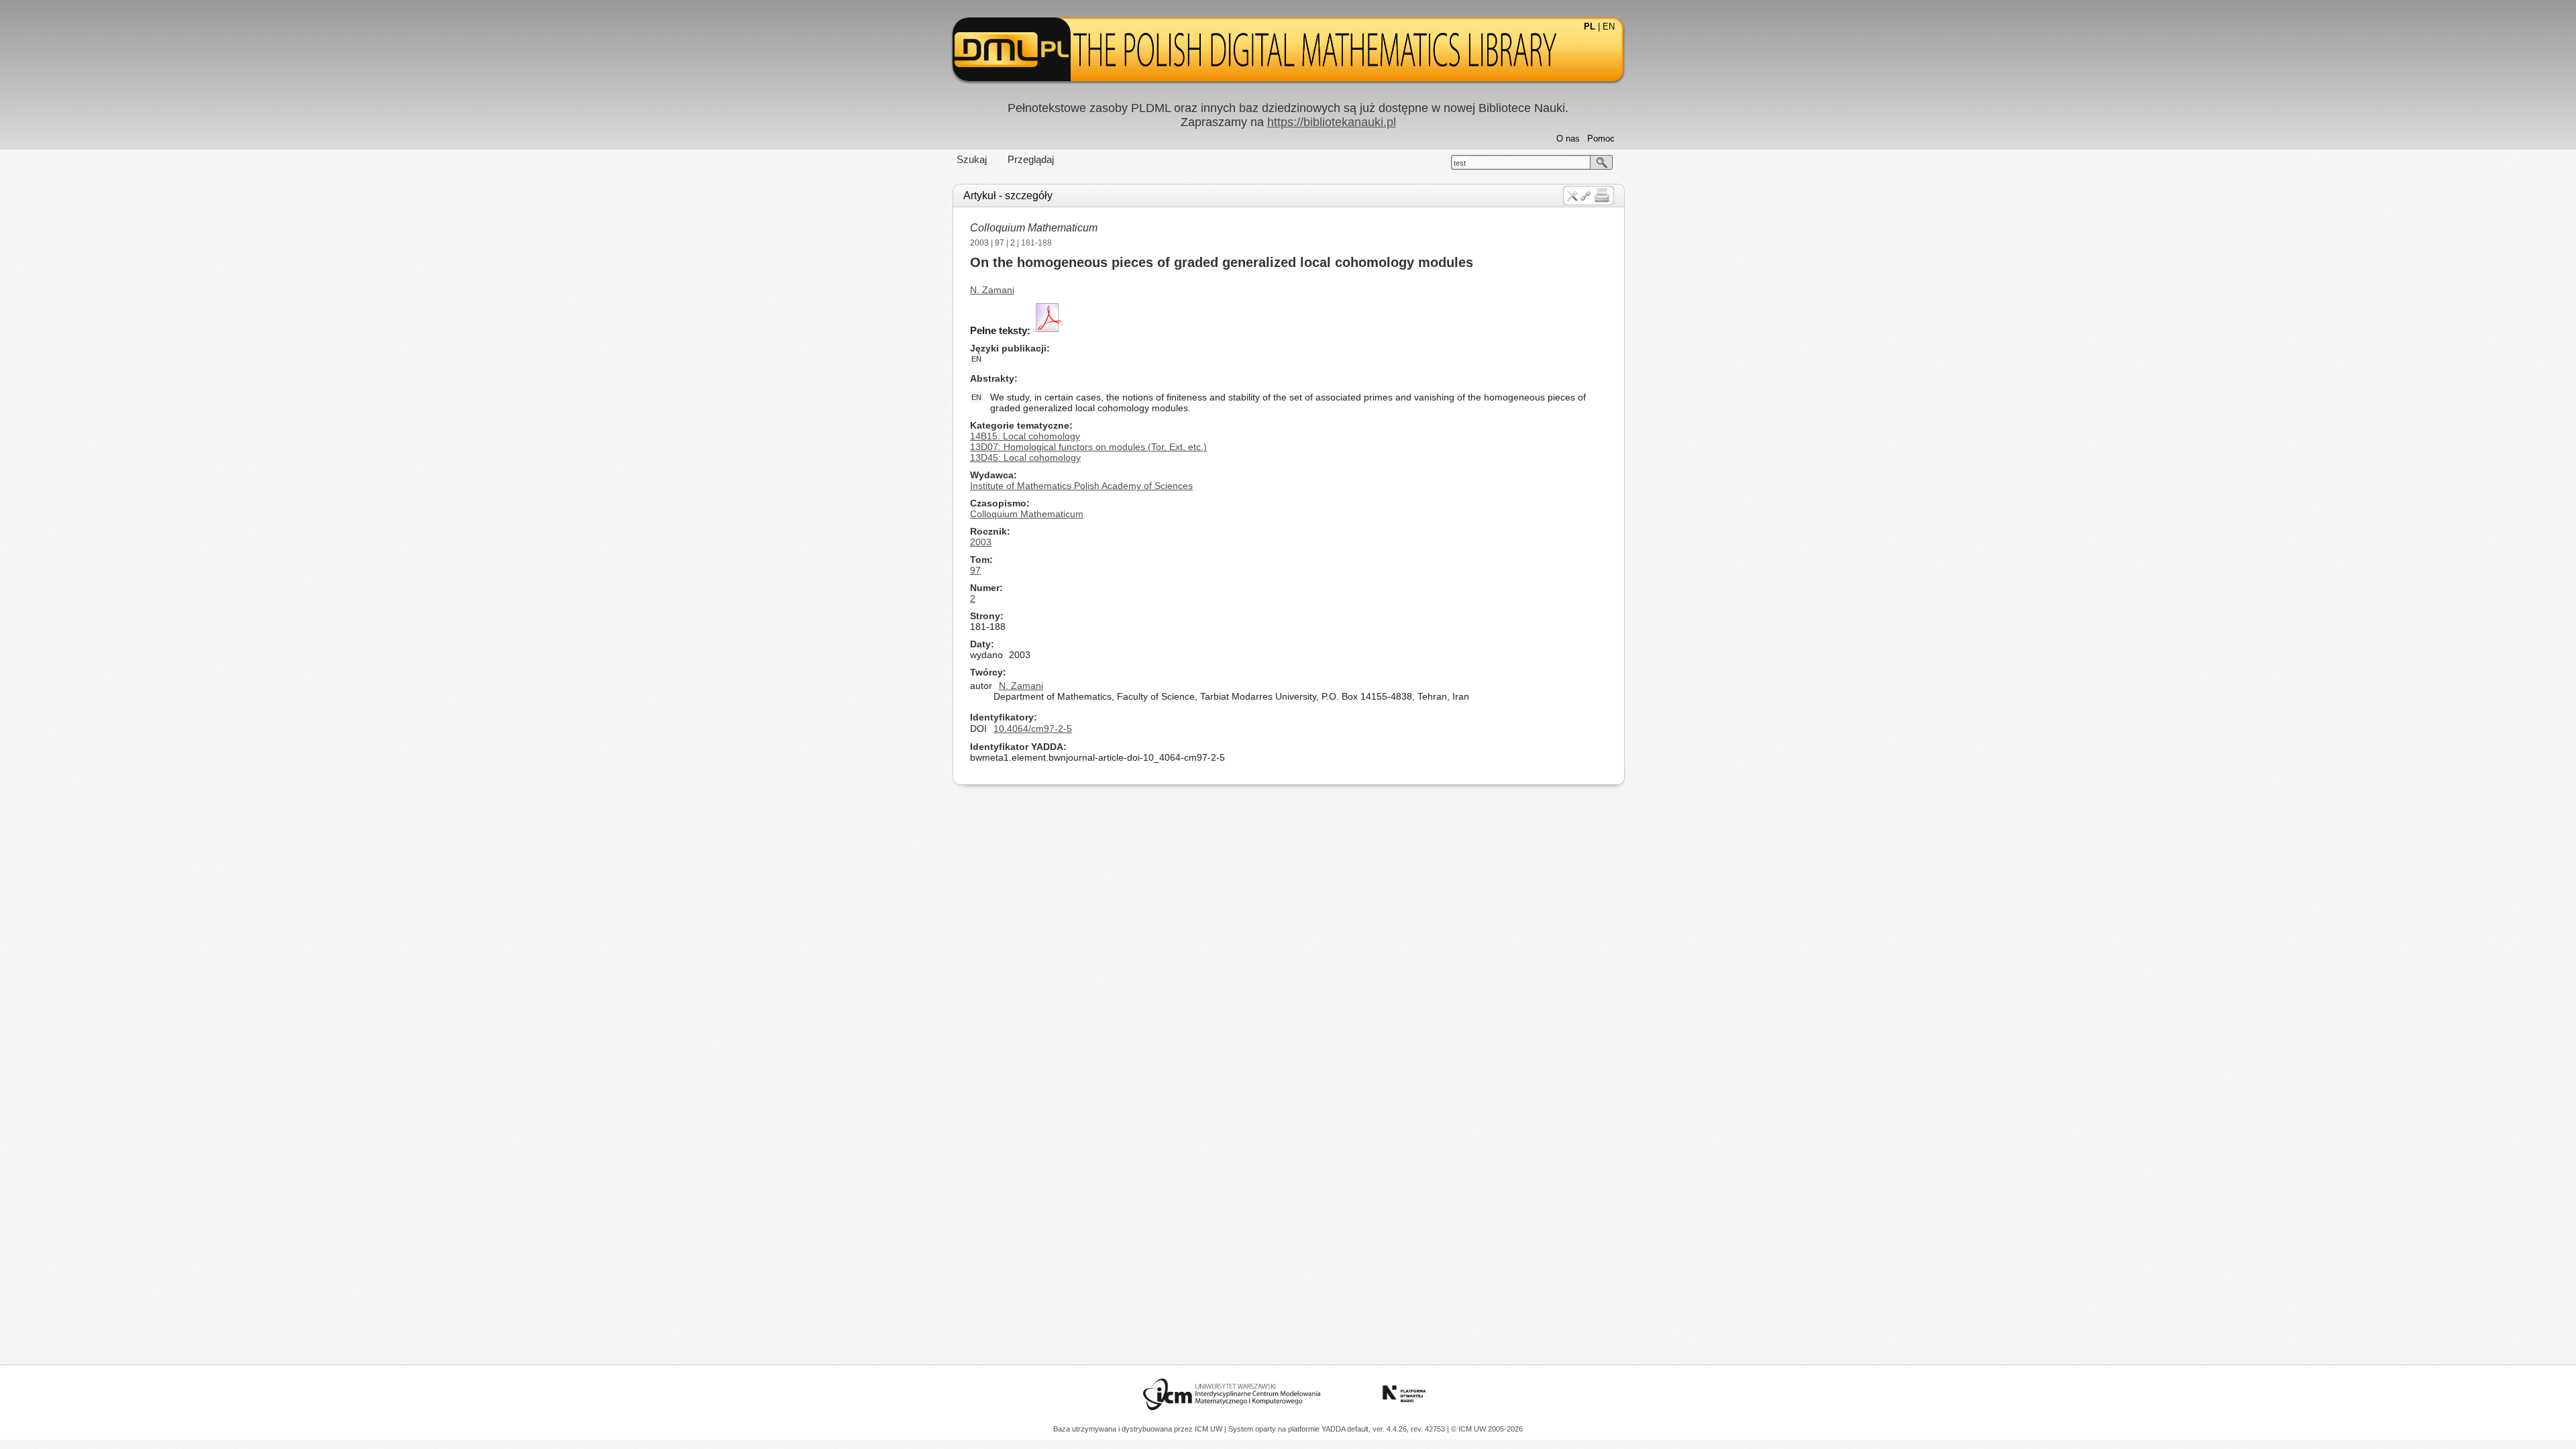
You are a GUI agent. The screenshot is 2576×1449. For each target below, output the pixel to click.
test (1460, 163)
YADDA (1334, 1429)
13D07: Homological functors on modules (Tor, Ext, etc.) (1088, 447)
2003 (979, 243)
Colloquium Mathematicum (1034, 228)
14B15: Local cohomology (1025, 436)
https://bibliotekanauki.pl (1332, 122)
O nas (1568, 139)
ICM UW (1210, 1429)
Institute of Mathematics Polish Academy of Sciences (1081, 486)
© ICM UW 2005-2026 (1487, 1429)
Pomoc (1601, 139)
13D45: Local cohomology (1025, 458)
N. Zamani (992, 290)
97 (1000, 243)
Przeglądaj (1031, 159)
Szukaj (972, 159)
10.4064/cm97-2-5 (1033, 729)
